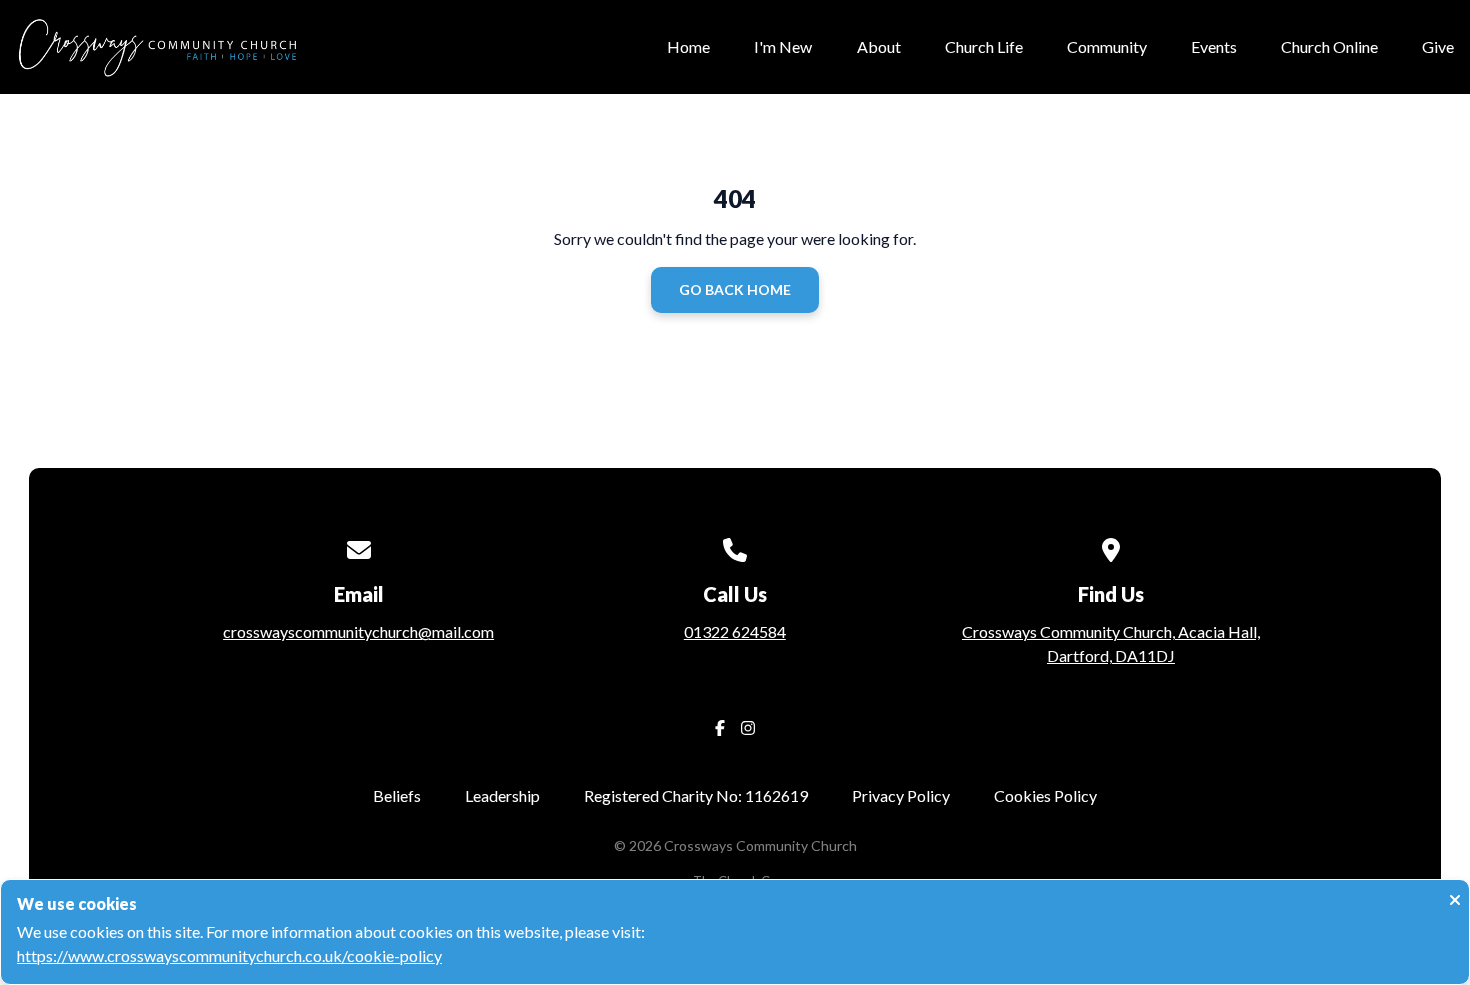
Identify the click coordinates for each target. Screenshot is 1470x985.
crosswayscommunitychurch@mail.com (358, 631)
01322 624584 (735, 631)
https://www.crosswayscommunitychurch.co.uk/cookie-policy (229, 955)
